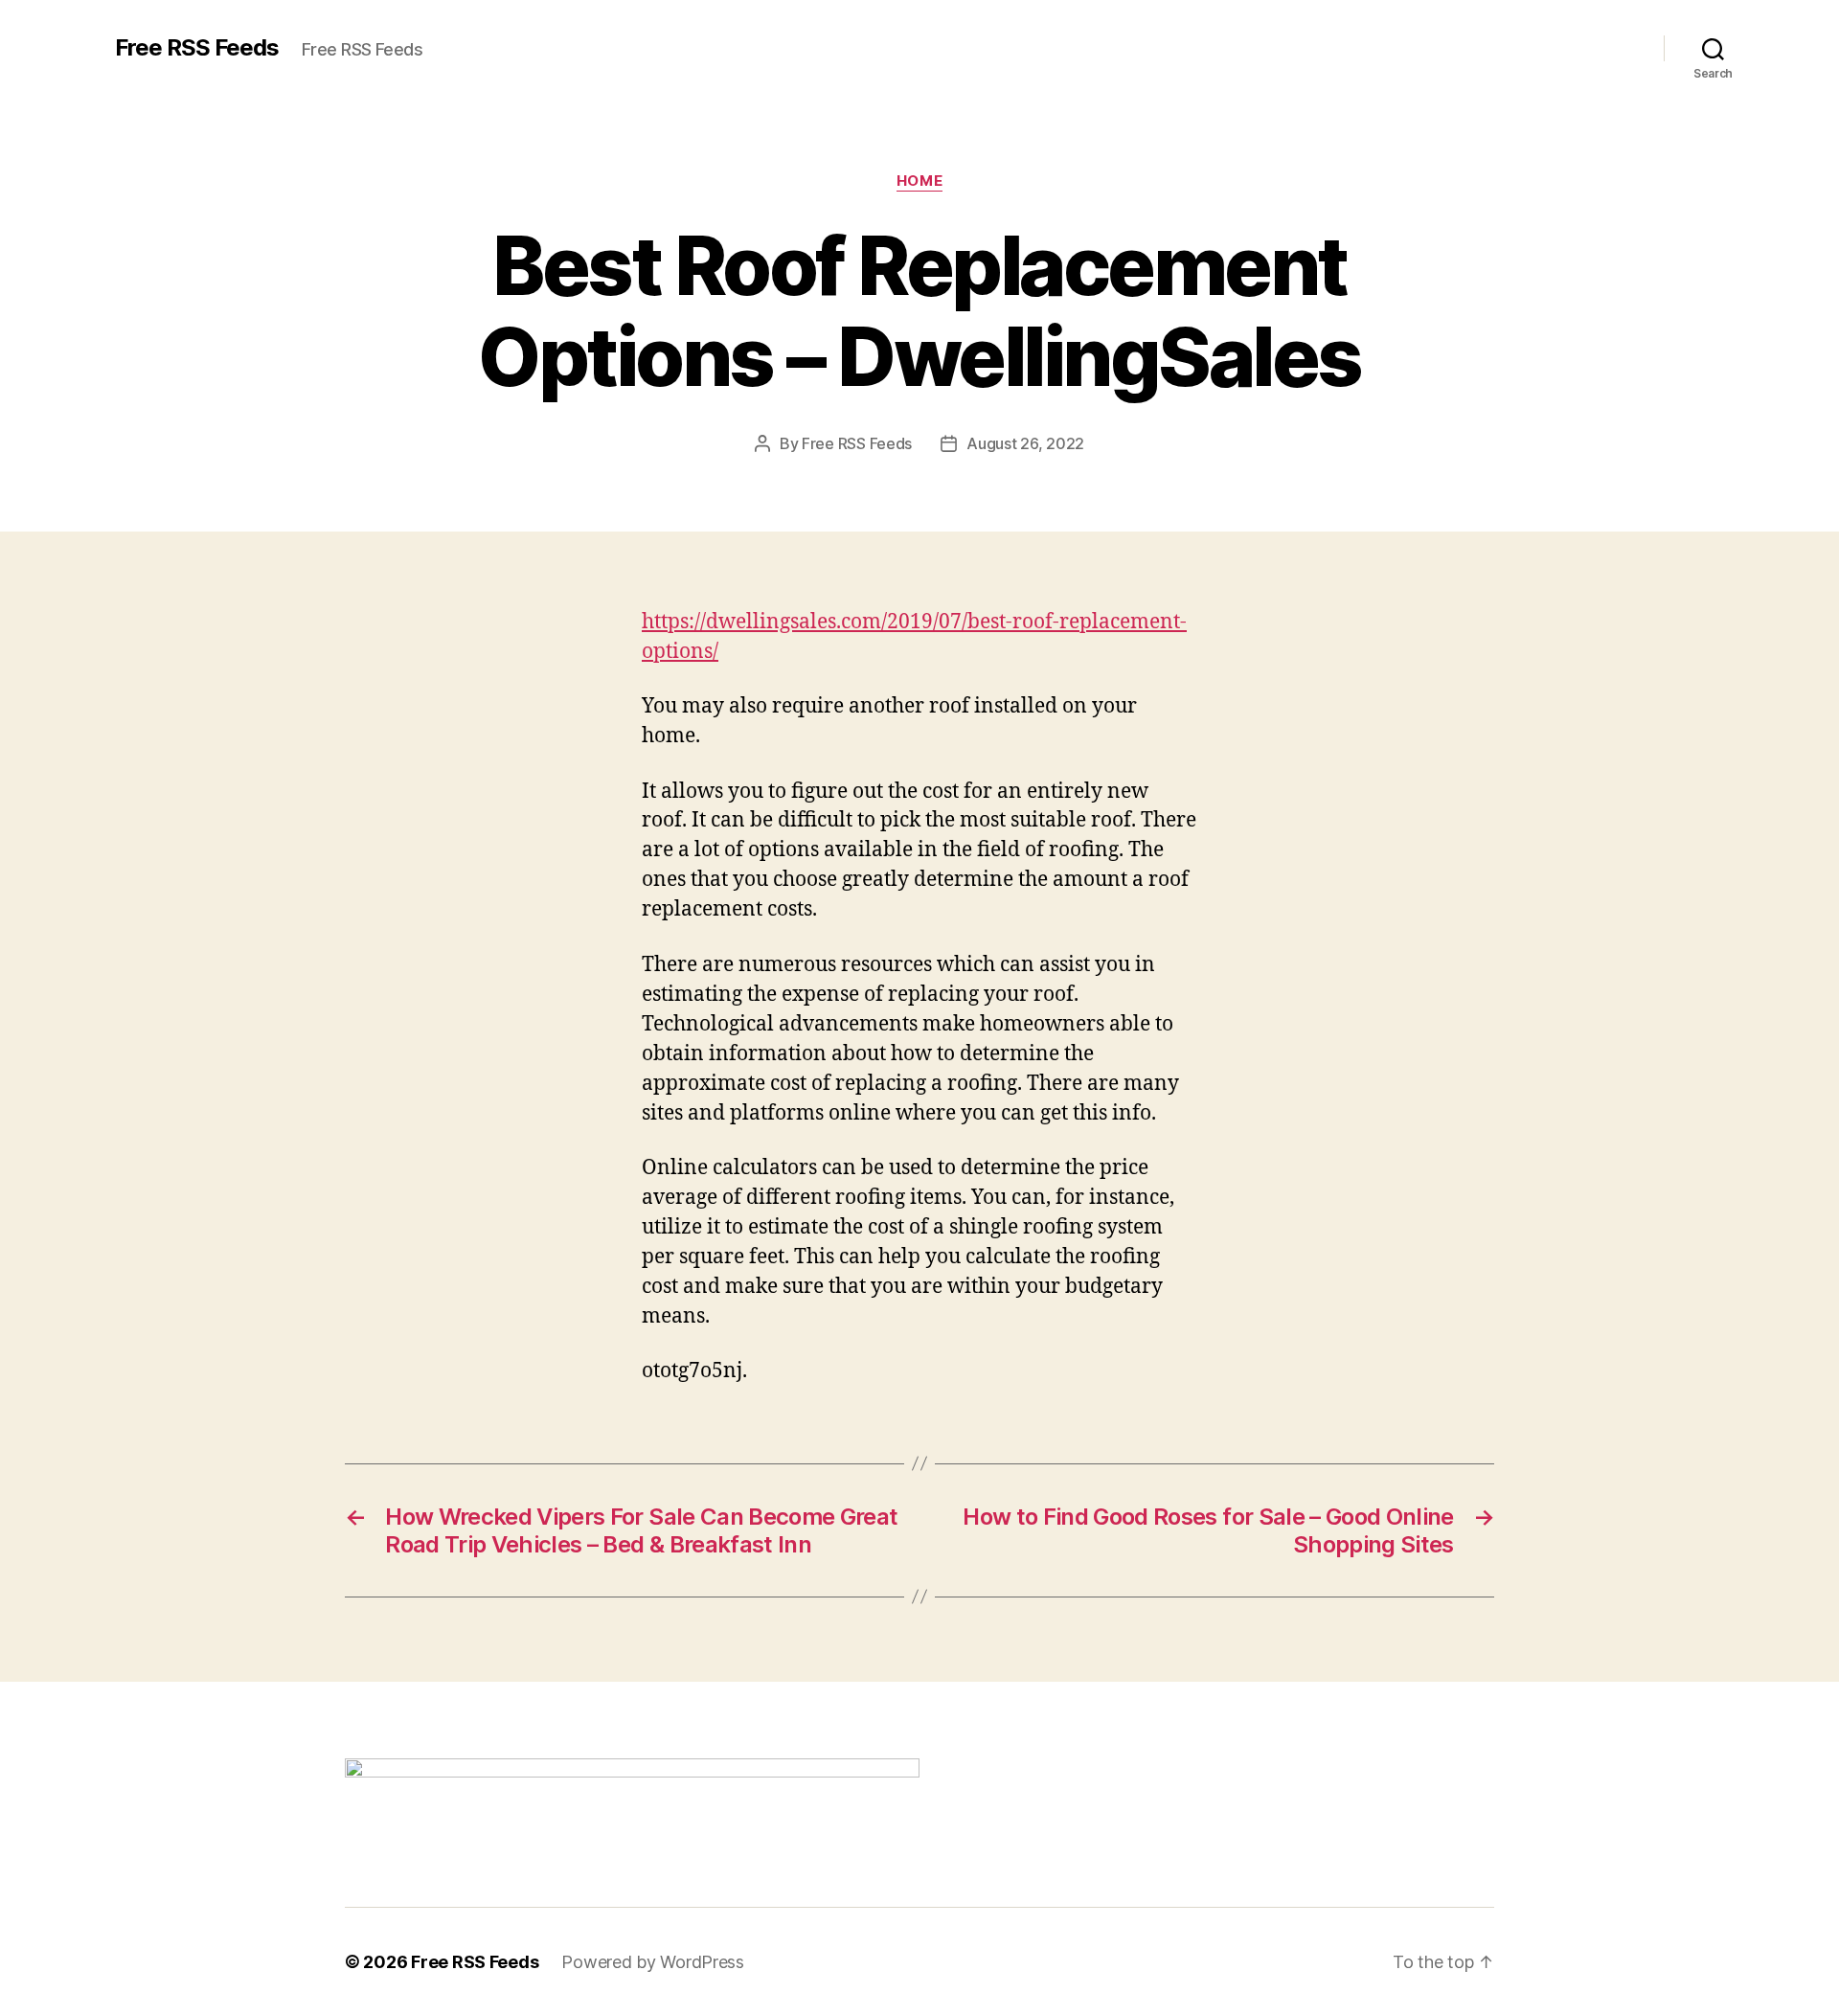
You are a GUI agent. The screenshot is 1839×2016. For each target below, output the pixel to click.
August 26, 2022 (1025, 443)
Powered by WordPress (653, 1962)
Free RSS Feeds (197, 48)
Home (919, 181)
